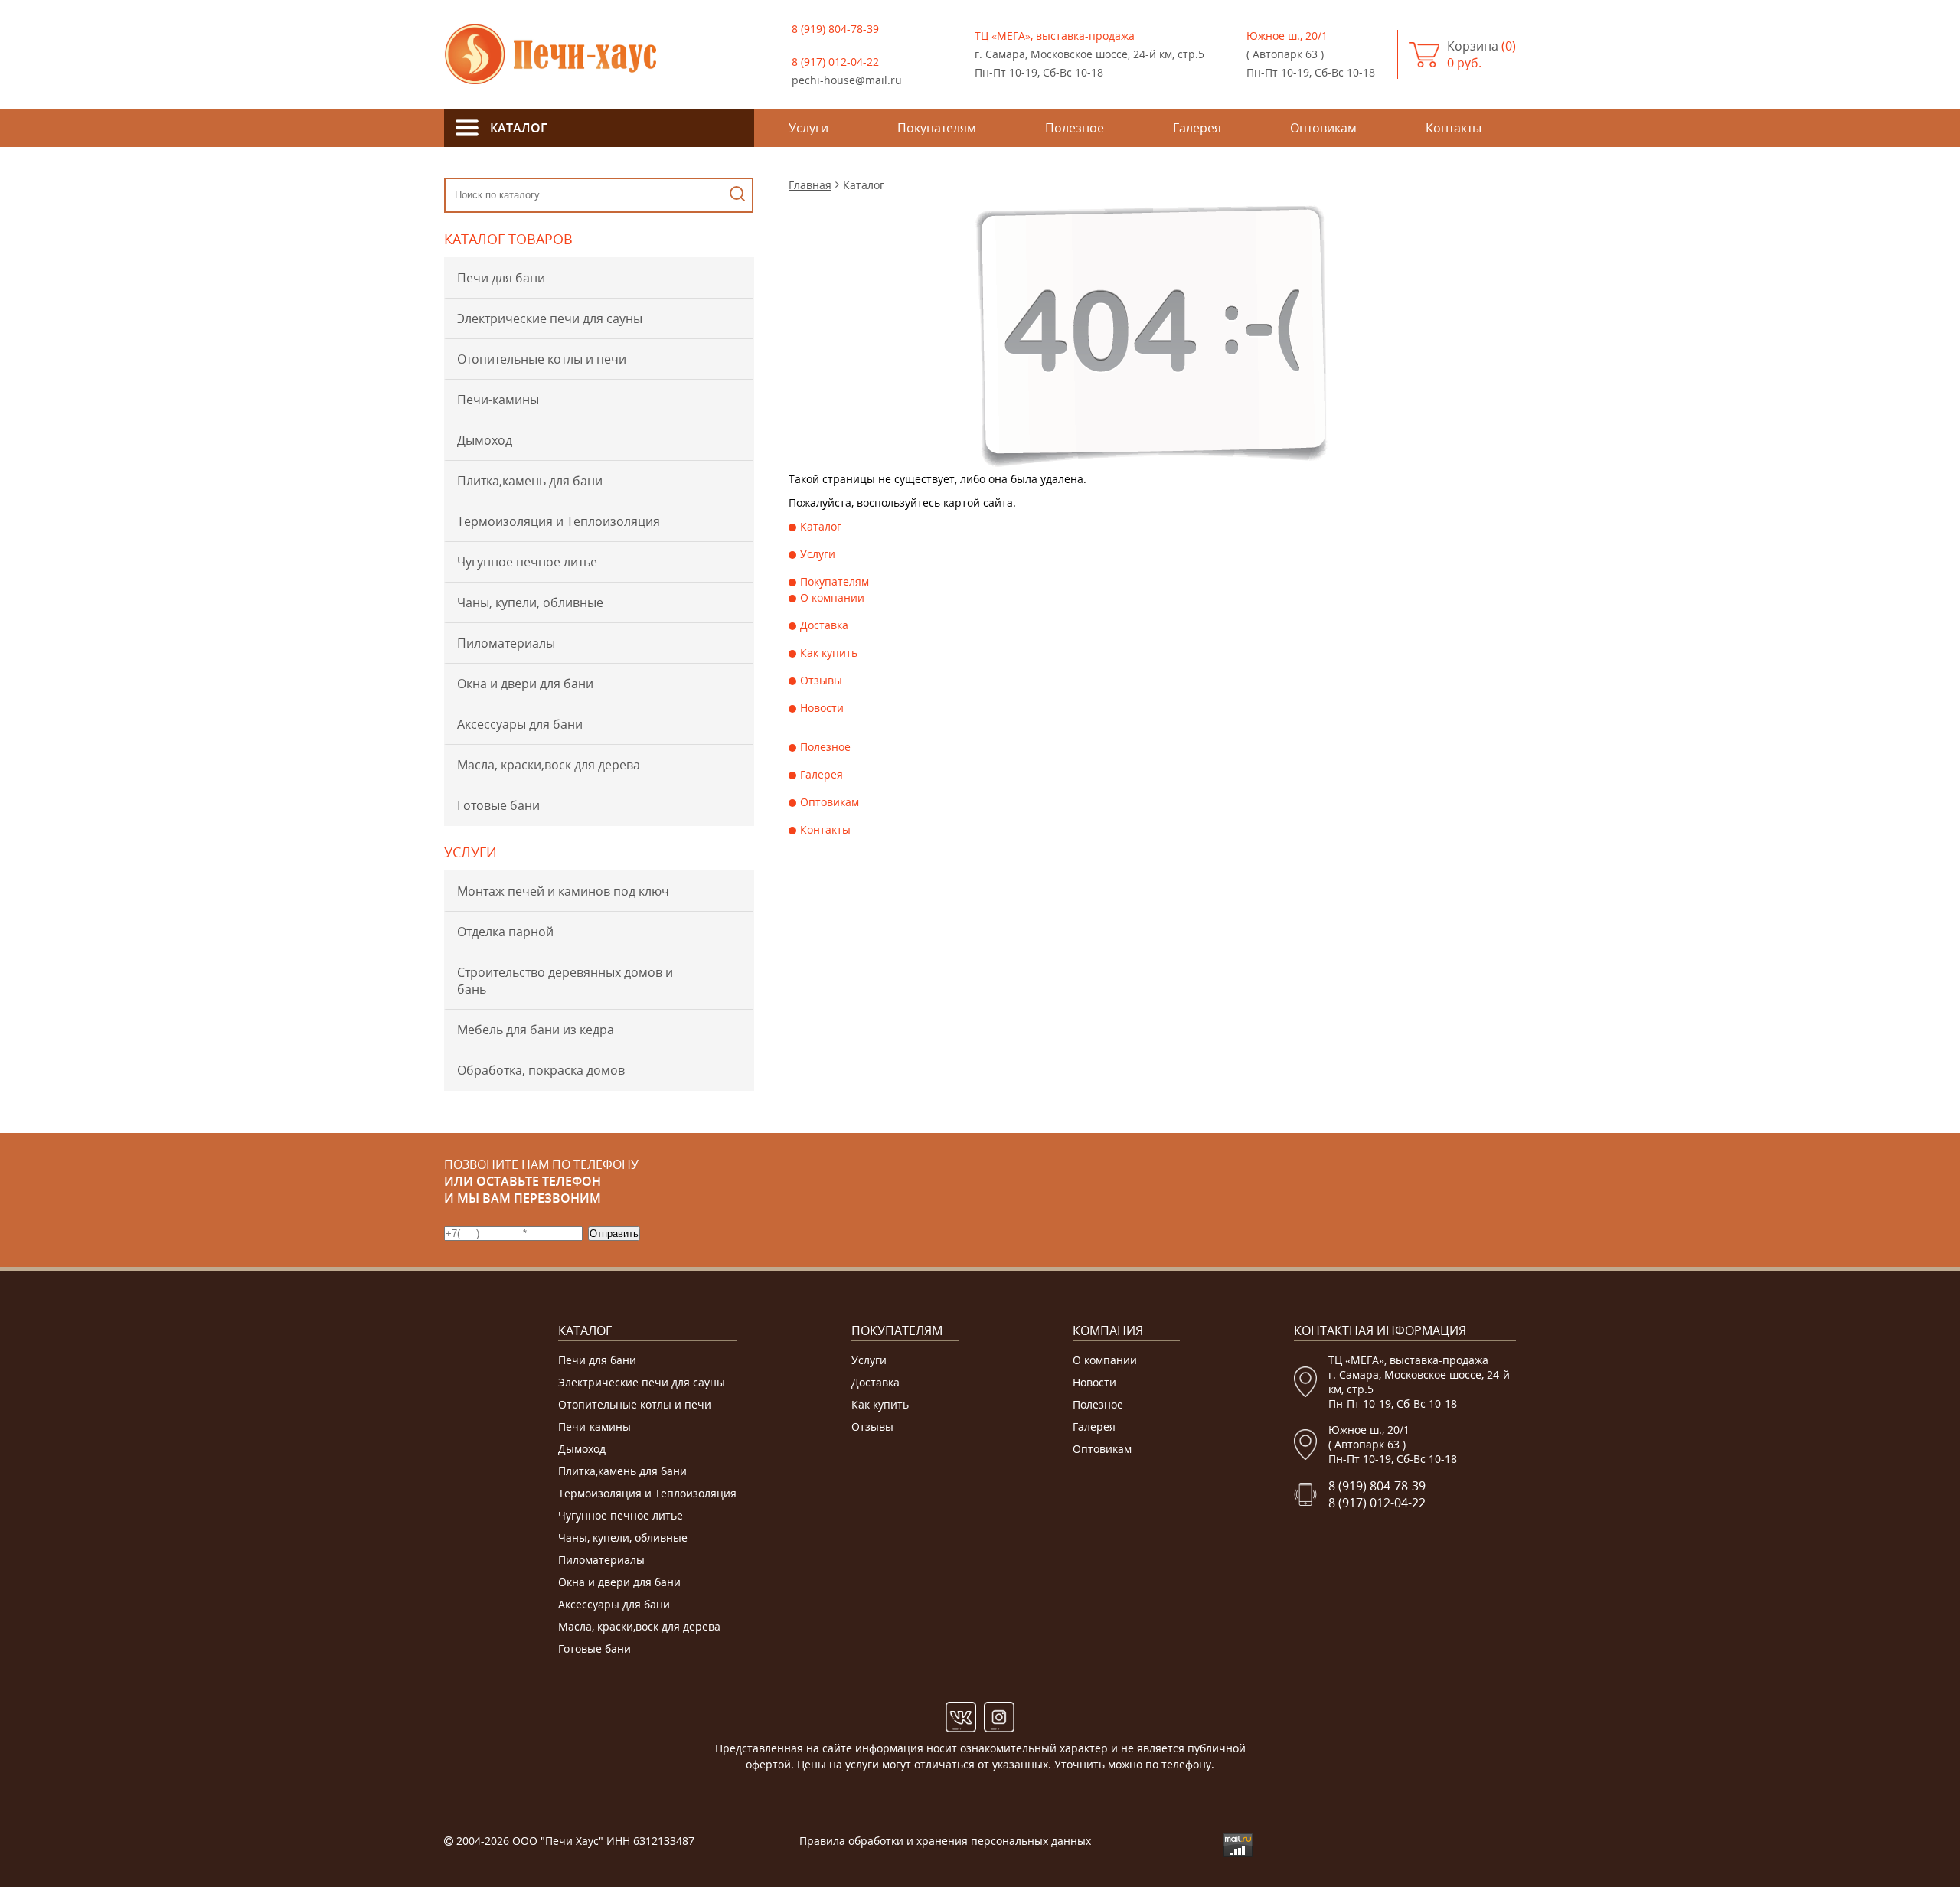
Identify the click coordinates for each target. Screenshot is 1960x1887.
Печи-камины (498, 400)
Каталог (821, 526)
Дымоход (485, 440)
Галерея (822, 774)
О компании (832, 597)
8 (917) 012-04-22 (835, 62)
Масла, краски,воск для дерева (549, 765)
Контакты (825, 829)
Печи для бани (501, 278)
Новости (822, 708)
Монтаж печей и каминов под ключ (563, 891)
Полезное (825, 747)
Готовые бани (498, 805)
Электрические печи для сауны (550, 318)
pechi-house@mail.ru (847, 80)
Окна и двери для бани (525, 684)
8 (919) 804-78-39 (835, 29)
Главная (810, 185)
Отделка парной (505, 932)
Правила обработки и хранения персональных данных (945, 1841)
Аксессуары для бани (520, 724)
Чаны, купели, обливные (530, 602)
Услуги (818, 554)
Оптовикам (830, 802)
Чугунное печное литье (527, 562)
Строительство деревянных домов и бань (565, 981)
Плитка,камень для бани (530, 481)
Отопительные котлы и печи (542, 359)
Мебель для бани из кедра (536, 1030)
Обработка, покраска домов (541, 1070)
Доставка (824, 625)
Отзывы (821, 680)
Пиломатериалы (506, 643)
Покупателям (835, 581)
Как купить (829, 653)
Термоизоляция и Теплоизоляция (559, 521)
